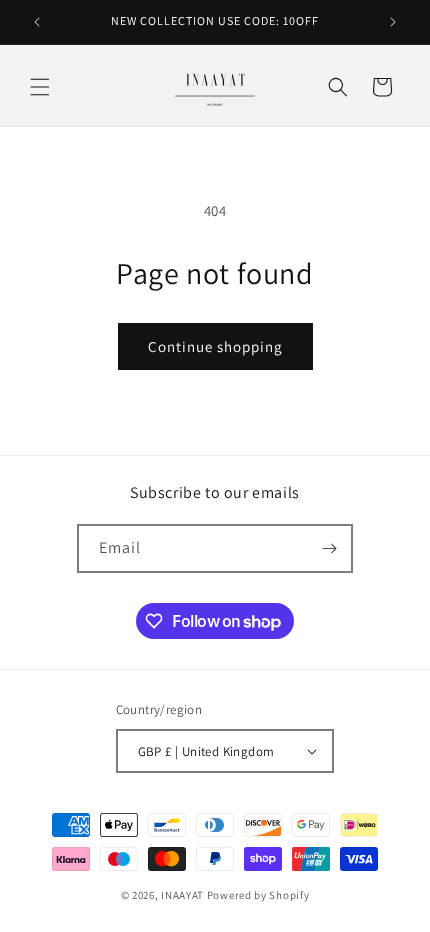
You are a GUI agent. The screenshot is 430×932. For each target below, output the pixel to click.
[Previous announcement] (37, 22)
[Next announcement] (393, 22)
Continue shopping (215, 346)
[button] (40, 87)
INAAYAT (182, 895)
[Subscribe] (329, 548)
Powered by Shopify (258, 895)
